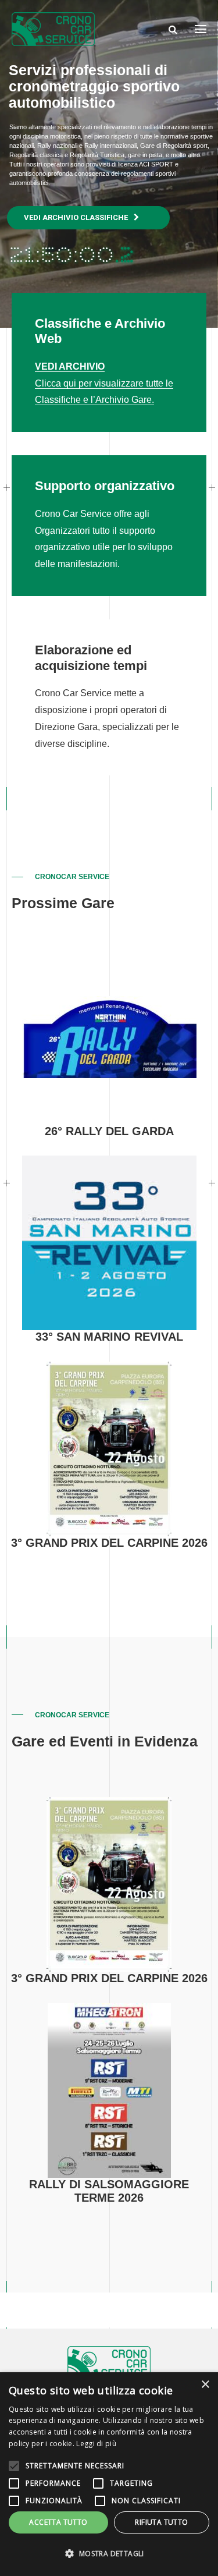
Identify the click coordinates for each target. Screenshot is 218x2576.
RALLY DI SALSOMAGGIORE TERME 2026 (109, 2191)
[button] (109, 2554)
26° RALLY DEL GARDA (109, 1131)
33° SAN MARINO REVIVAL (109, 1337)
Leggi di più (96, 2444)
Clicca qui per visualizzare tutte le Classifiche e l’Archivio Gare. (104, 383)
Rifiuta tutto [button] (161, 2522)
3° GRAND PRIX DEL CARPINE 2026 (109, 1543)
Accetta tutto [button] (58, 2522)
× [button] (205, 2385)
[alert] (109, 2474)
